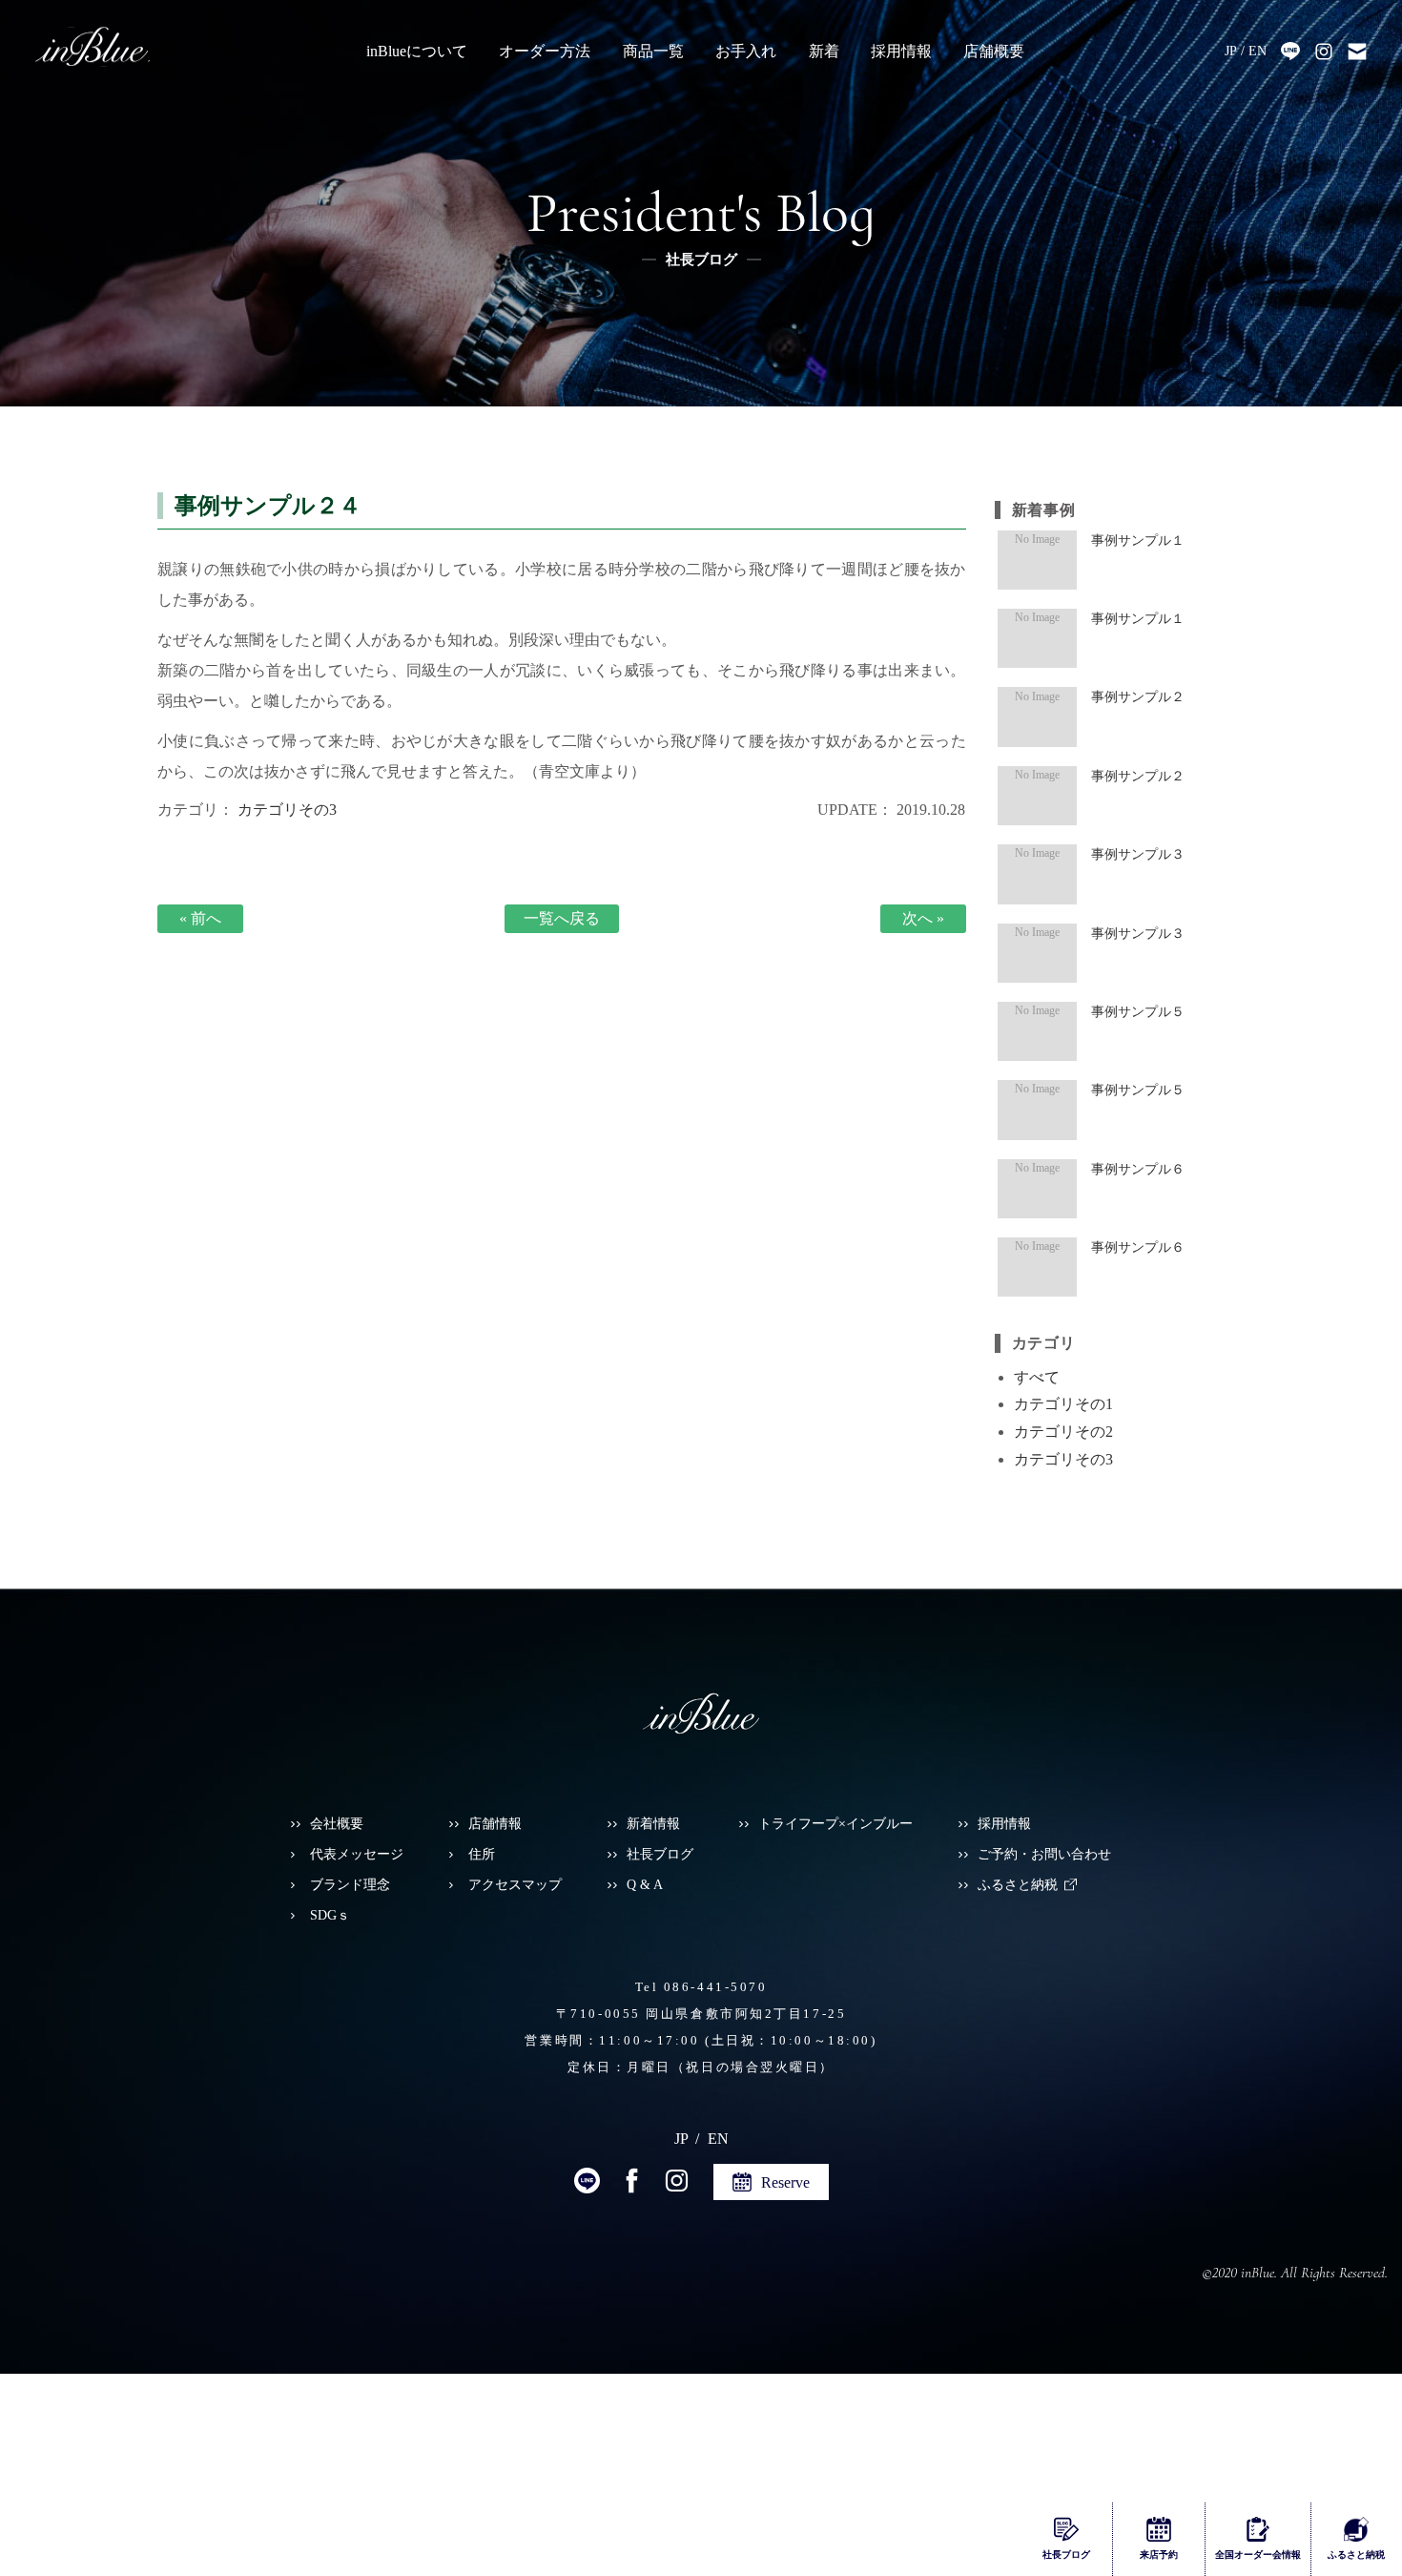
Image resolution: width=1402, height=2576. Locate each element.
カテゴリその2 (1063, 1432)
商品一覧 (653, 51)
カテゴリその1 (1063, 1404)
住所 (482, 1854)
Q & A (645, 1885)
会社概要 (337, 1824)
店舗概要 (994, 51)
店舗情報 (495, 1824)
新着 (824, 51)
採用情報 (901, 51)
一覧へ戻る (562, 918)
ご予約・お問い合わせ (1044, 1854)
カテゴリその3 (287, 810)
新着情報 (653, 1824)
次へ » (923, 918)
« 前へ (200, 918)
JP (1231, 51)
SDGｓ (330, 1915)
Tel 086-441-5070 (701, 1987)
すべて (1037, 1377)
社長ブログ (660, 1854)
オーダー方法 (545, 51)
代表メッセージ (357, 1854)
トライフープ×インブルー (835, 1824)
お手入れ (746, 51)
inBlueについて (417, 51)
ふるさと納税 (1018, 1885)
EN (1258, 51)
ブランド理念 (350, 1885)
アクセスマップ (515, 1885)
